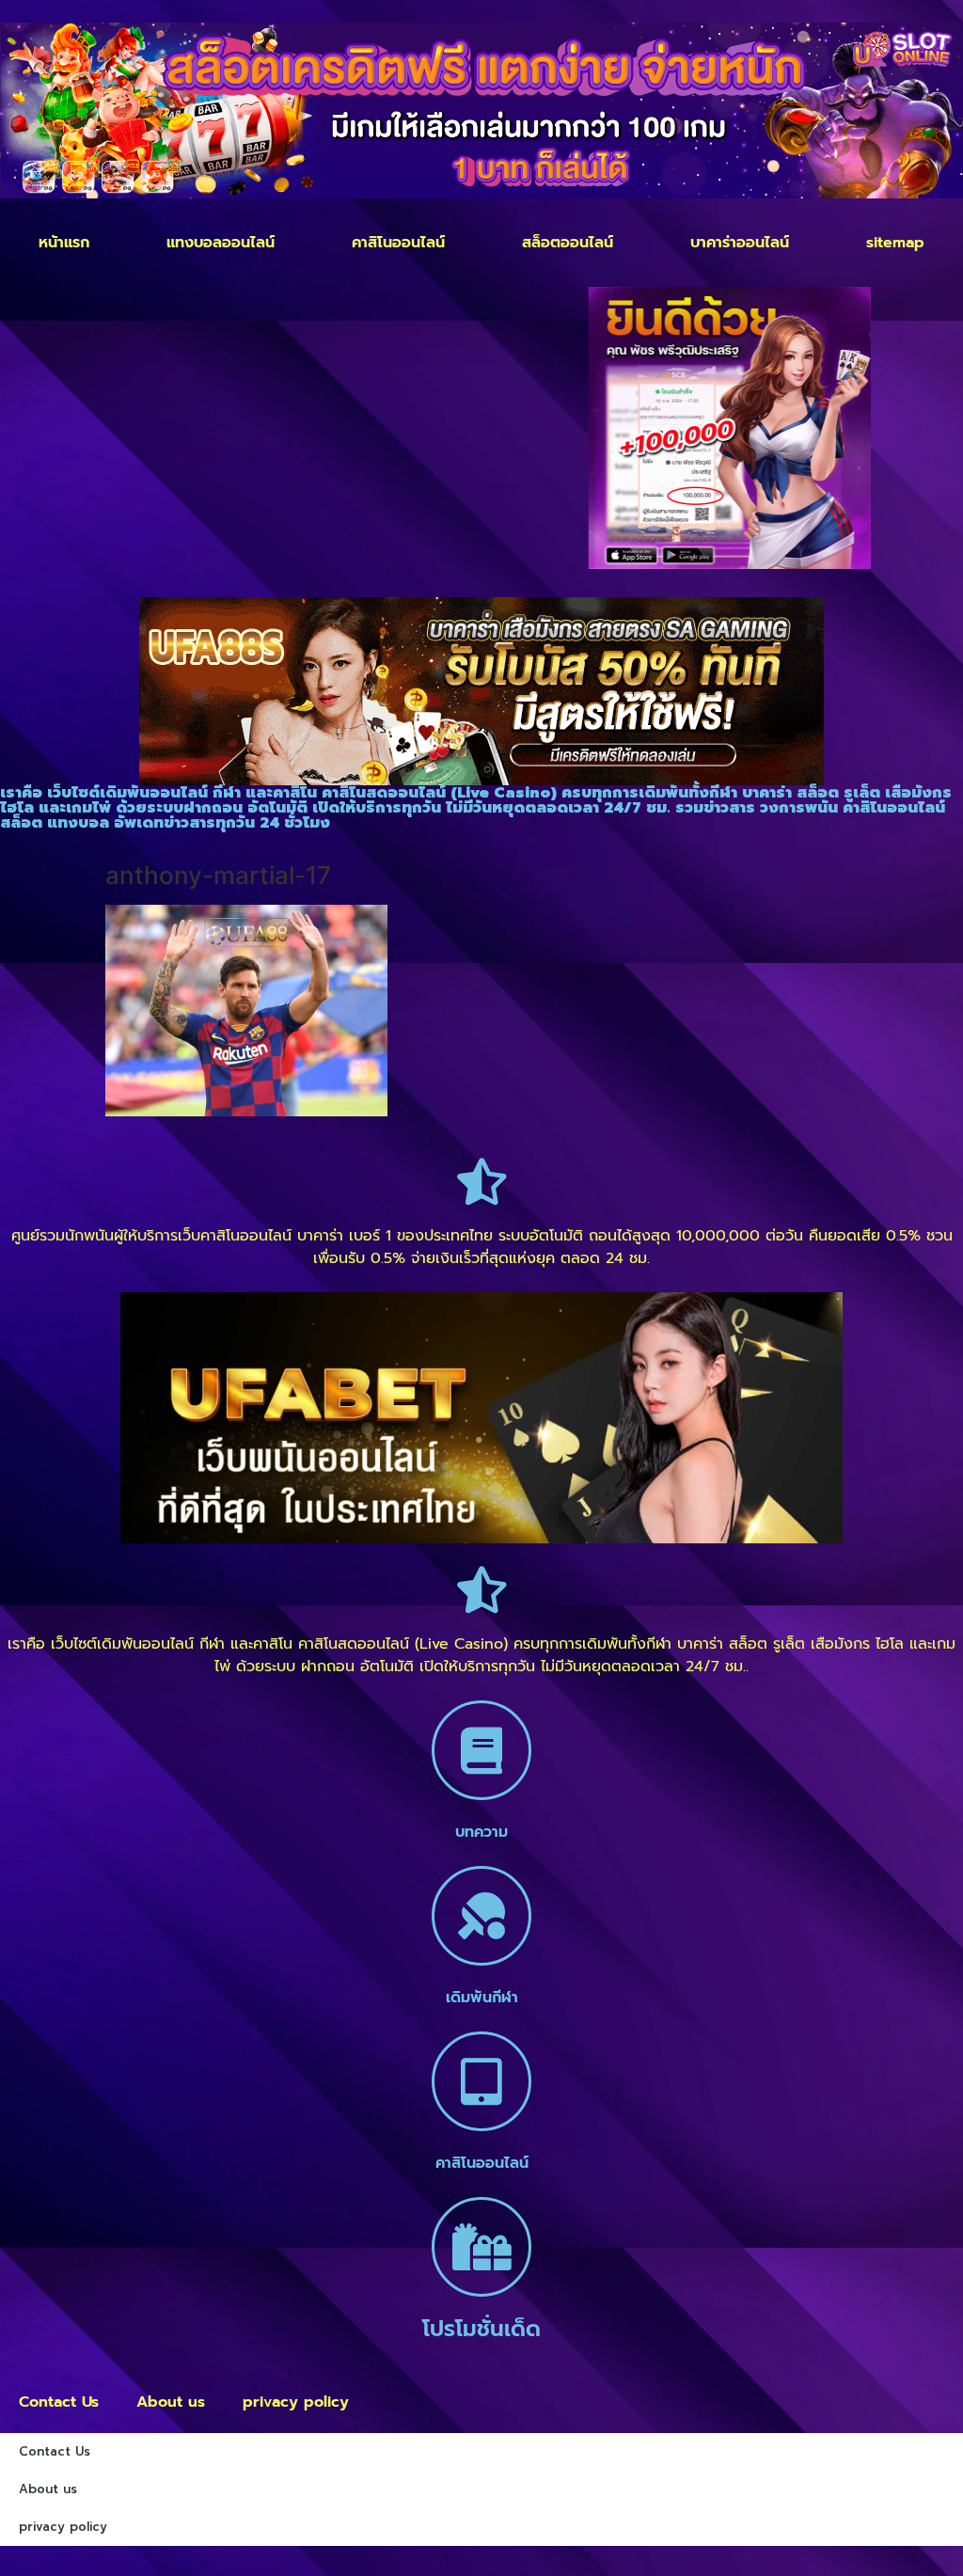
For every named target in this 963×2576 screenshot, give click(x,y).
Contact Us (59, 2402)
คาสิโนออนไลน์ (398, 243)
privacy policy (296, 2402)
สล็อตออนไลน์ (568, 243)
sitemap (895, 243)
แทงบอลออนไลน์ (221, 243)
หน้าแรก (64, 243)
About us (171, 2402)
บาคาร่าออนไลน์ (740, 243)
